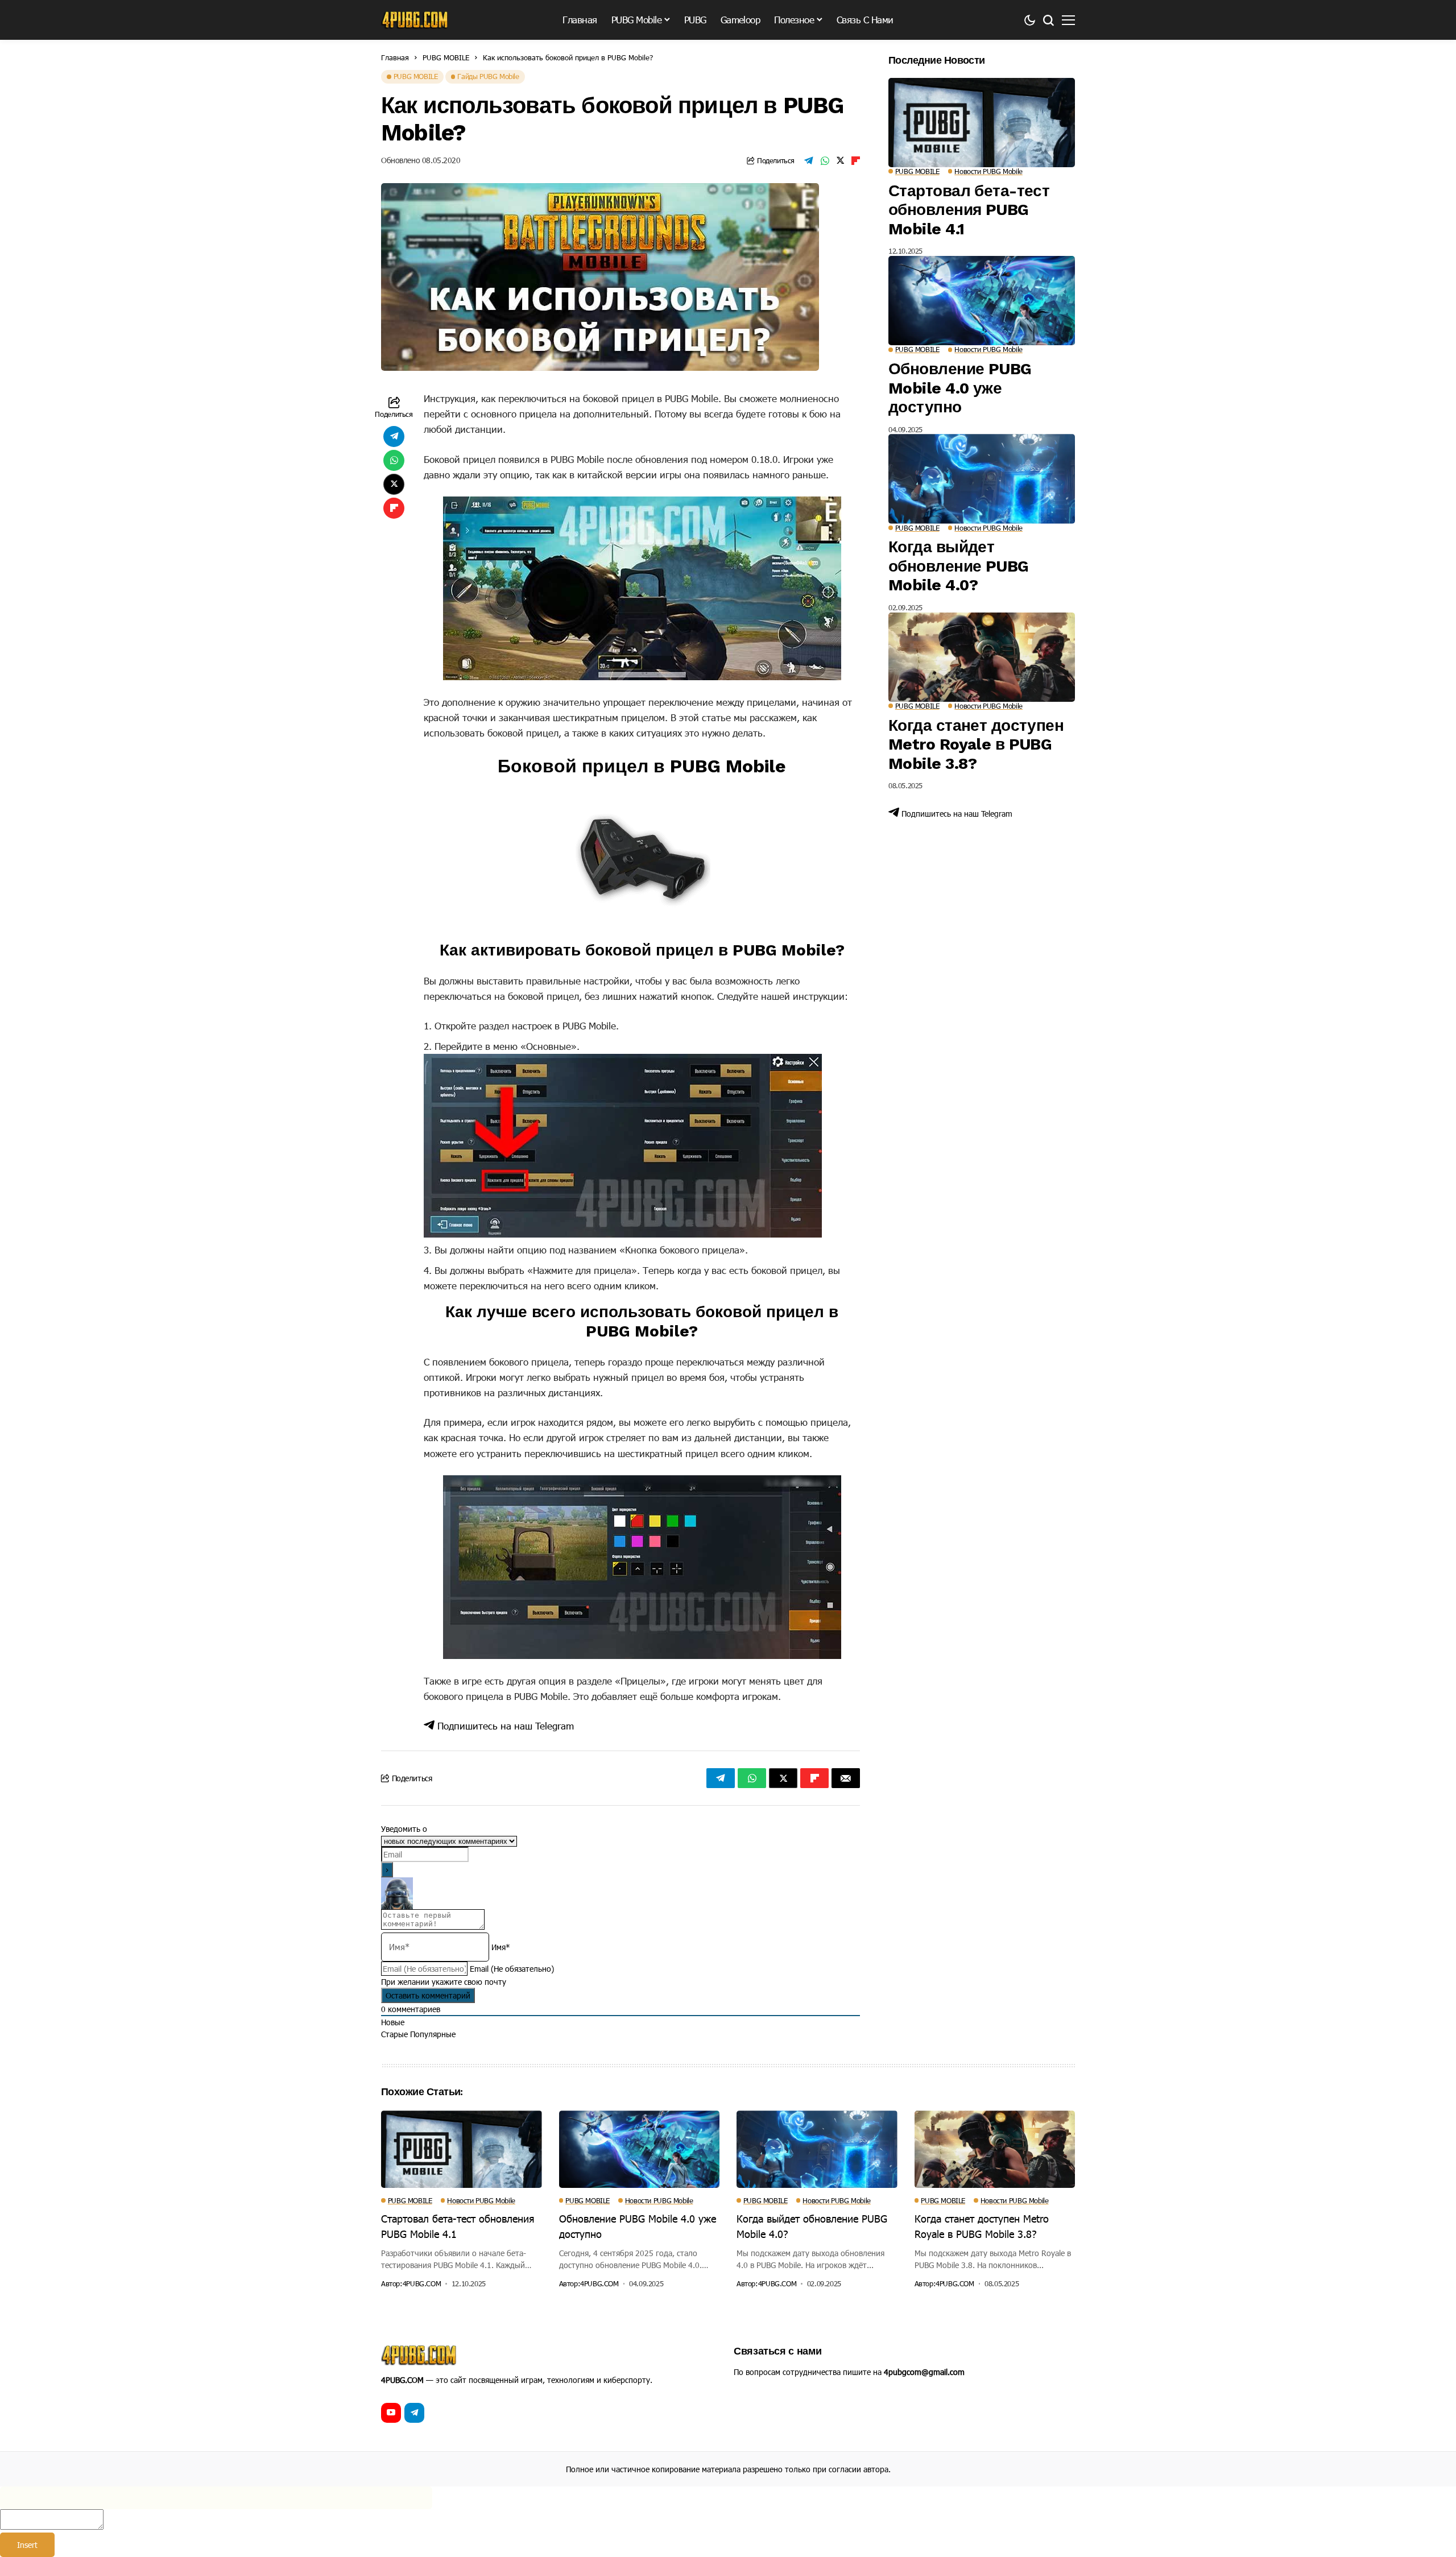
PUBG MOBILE (446, 57)
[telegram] (414, 2413)
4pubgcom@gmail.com (924, 2372)
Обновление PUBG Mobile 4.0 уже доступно (960, 388)
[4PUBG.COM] (415, 20)
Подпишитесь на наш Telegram (504, 1726)
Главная (395, 57)
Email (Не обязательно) (512, 1969)
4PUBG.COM (422, 2284)
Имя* (501, 1947)
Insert (27, 2545)
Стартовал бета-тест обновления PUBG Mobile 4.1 (969, 210)
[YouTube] (391, 2413)
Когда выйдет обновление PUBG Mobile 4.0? (959, 566)
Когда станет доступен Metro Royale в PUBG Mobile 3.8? (976, 744)
